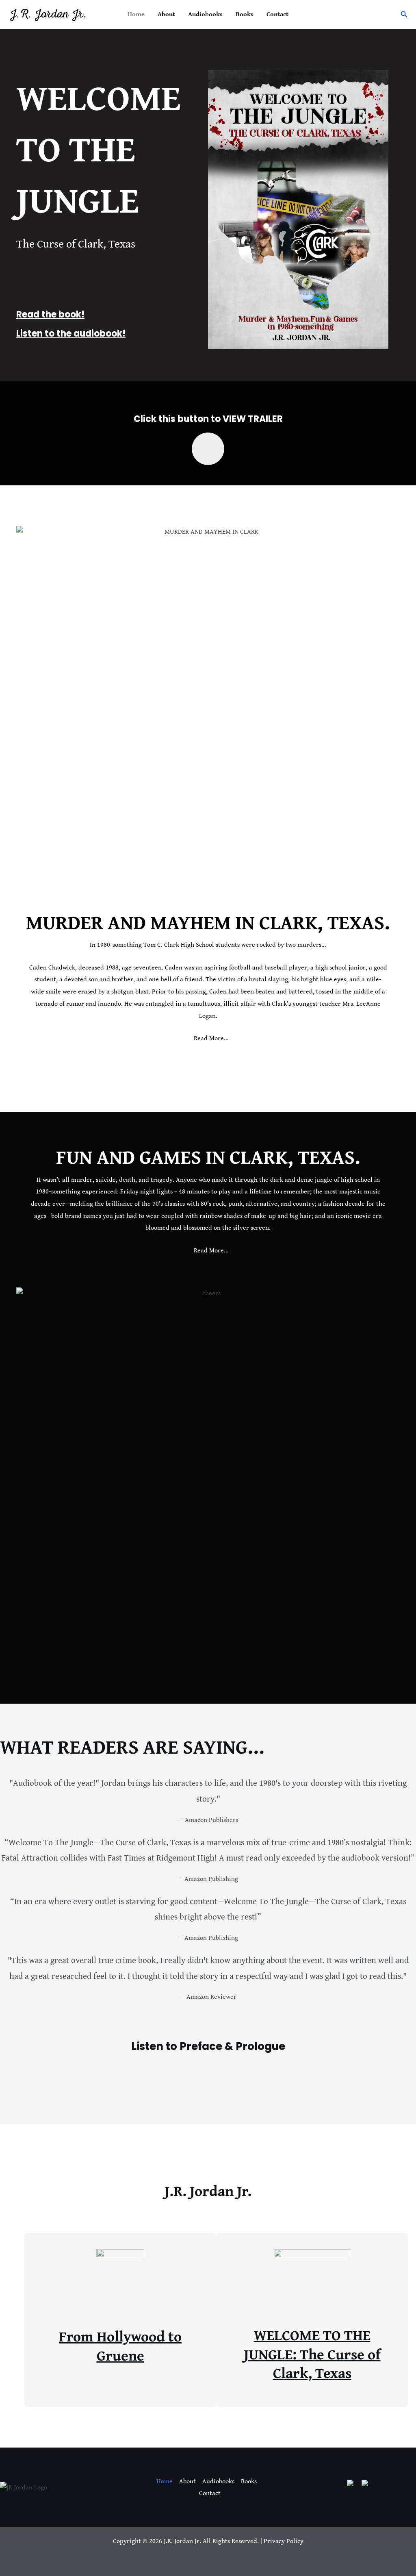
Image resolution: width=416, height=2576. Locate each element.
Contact (277, 14)
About (166, 14)
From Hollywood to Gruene (120, 2346)
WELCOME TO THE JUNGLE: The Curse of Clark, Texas (312, 2354)
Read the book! (50, 314)
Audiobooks (205, 14)
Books (245, 14)
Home (136, 14)
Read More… (211, 1038)
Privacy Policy (284, 2541)
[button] (404, 15)
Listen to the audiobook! (71, 334)
